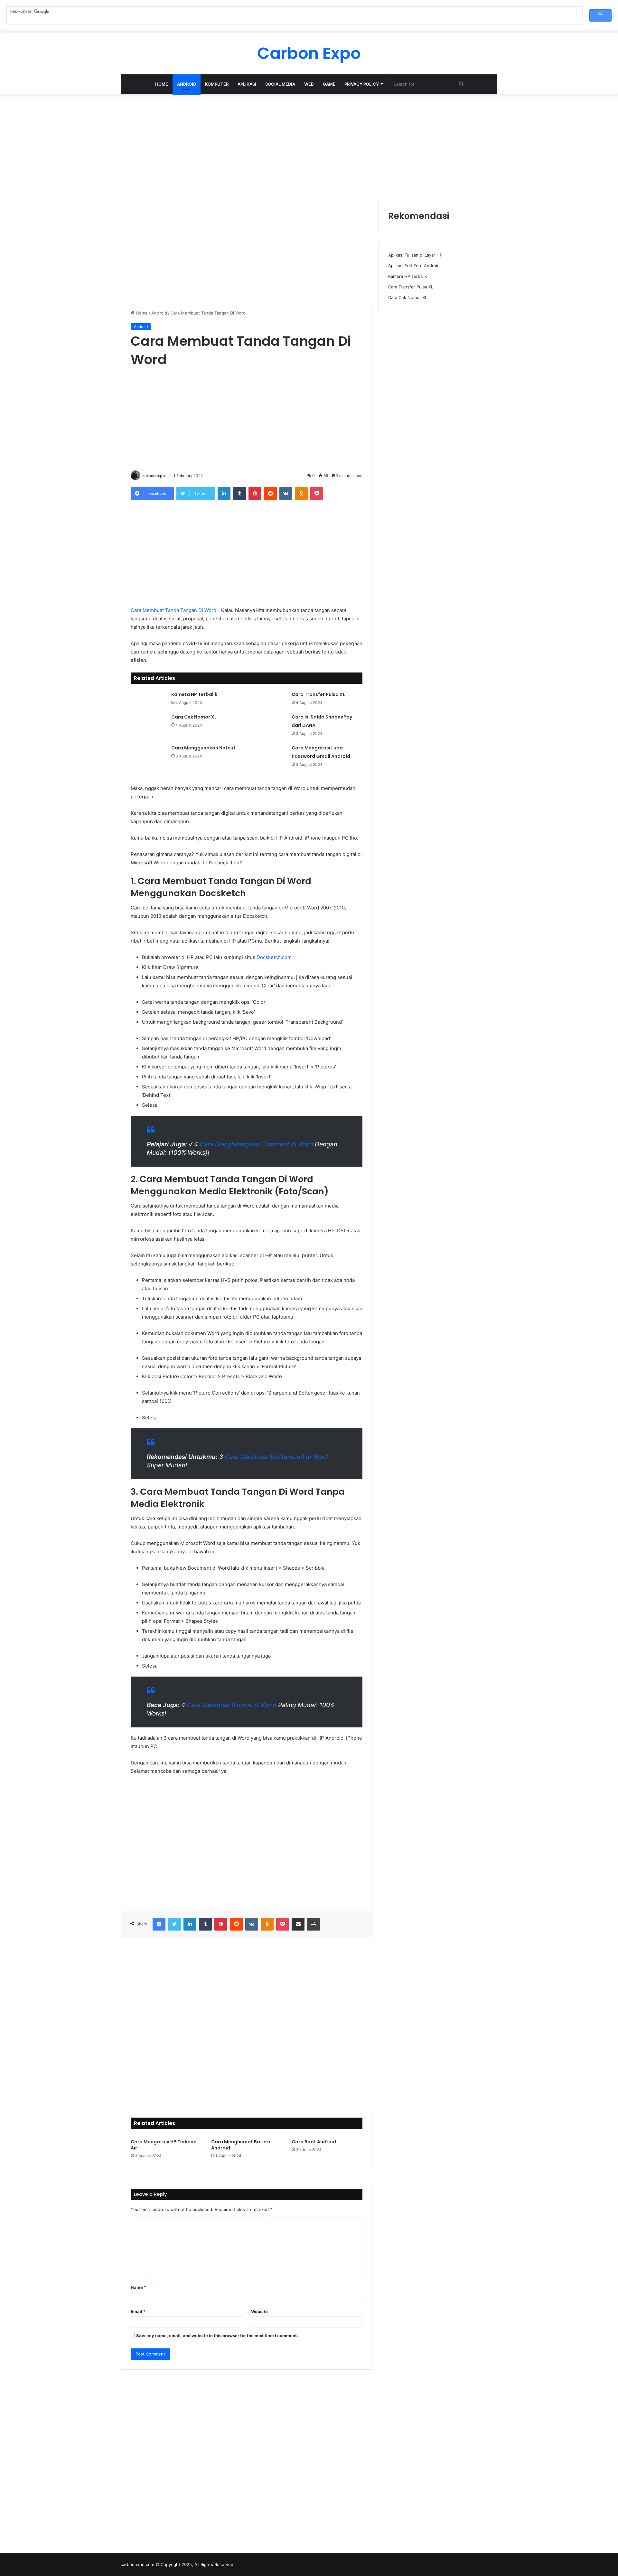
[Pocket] (317, 494)
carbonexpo (154, 476)
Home (162, 84)
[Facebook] (159, 1924)
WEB (309, 84)
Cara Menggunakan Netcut (203, 748)
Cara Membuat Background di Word (276, 1457)
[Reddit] (270, 494)
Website (259, 2311)
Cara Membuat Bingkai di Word (232, 1705)
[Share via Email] (298, 1924)
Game (329, 84)
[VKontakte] (286, 494)
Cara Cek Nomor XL (194, 717)
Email (138, 2311)
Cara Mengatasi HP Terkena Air (164, 2145)
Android (187, 84)
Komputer (217, 84)
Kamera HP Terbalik (194, 694)
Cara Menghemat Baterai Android (241, 2145)
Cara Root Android (314, 2142)
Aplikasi (247, 84)
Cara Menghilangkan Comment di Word (256, 1144)
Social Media (280, 84)
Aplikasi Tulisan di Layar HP (415, 255)
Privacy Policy (362, 84)
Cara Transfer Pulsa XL (318, 694)
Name (138, 2287)
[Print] (314, 1924)
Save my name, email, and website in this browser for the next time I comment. (217, 2336)
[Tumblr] (239, 494)
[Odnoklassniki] (301, 494)
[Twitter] (174, 1924)
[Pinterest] (255, 494)
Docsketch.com (274, 957)
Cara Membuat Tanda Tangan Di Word (173, 610)
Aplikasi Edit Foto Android (414, 266)
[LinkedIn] (224, 494)
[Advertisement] (309, 145)
